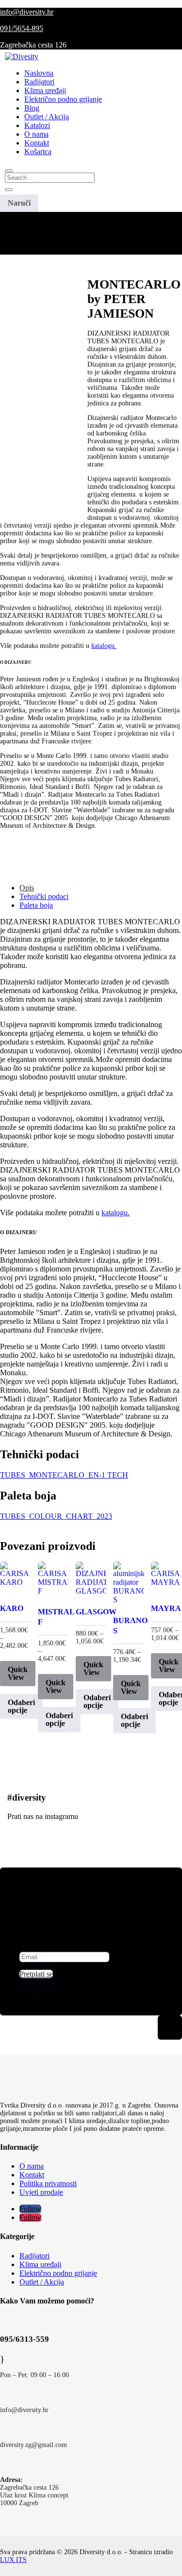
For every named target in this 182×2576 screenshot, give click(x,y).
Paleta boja (36, 905)
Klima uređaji (45, 90)
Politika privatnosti (48, 2183)
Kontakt (37, 143)
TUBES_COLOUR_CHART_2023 (56, 1516)
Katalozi (37, 125)
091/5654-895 (22, 28)
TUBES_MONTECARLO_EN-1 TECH (64, 1475)
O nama (36, 134)
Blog (32, 108)
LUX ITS (13, 2560)
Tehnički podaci (44, 896)
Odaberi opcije (21, 1706)
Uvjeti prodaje (41, 2192)
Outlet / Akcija (47, 117)
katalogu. (104, 646)
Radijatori (39, 82)
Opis (27, 888)
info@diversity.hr (27, 12)
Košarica (38, 152)
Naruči (19, 203)
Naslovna (39, 73)
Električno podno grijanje (63, 99)
